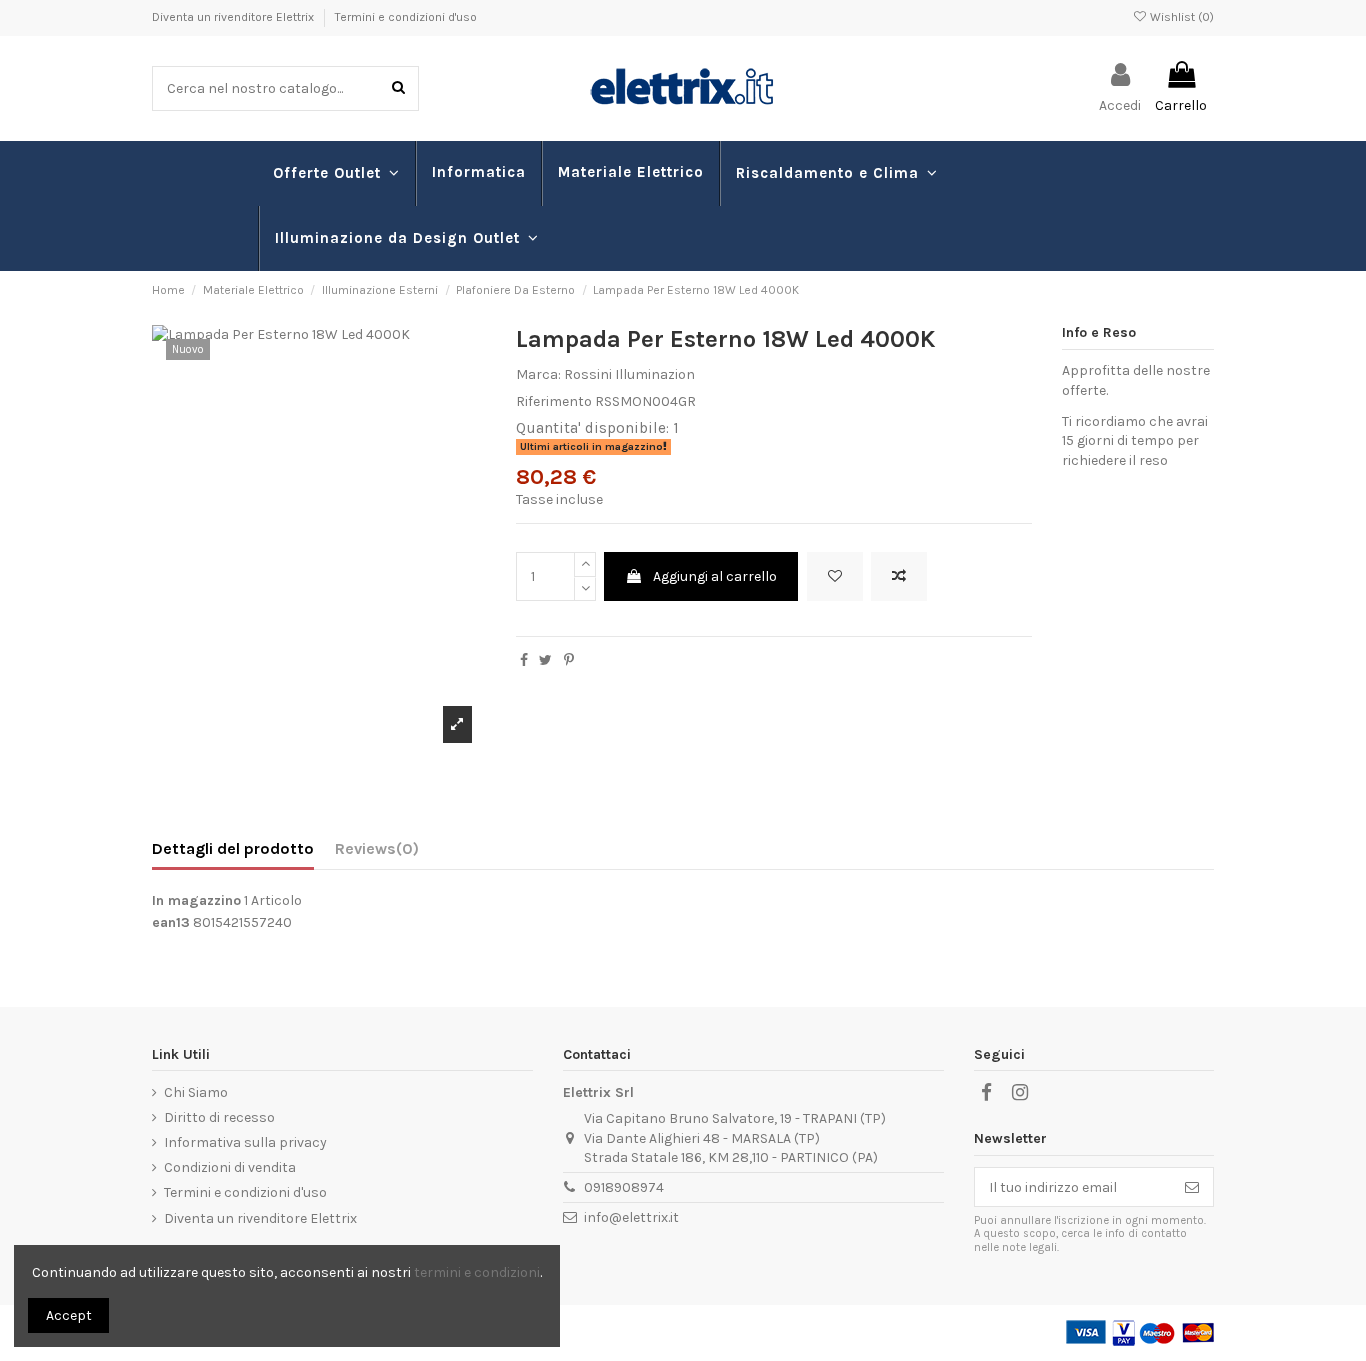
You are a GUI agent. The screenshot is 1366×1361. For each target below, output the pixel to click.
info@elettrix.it (631, 1217)
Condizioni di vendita (230, 1167)
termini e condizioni (477, 1272)
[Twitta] (545, 660)
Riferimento (554, 401)
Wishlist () (1180, 17)
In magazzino (196, 900)
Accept (69, 1315)
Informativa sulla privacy (245, 1142)
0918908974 (624, 1187)
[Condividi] (524, 660)
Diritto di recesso (219, 1117)
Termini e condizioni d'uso (406, 17)
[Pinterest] (569, 660)
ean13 (171, 922)
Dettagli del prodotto (233, 848)
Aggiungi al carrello (715, 576)
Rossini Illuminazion (629, 374)
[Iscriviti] (1192, 1187)
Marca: (538, 374)
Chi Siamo (196, 1092)
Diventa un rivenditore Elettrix (234, 17)
